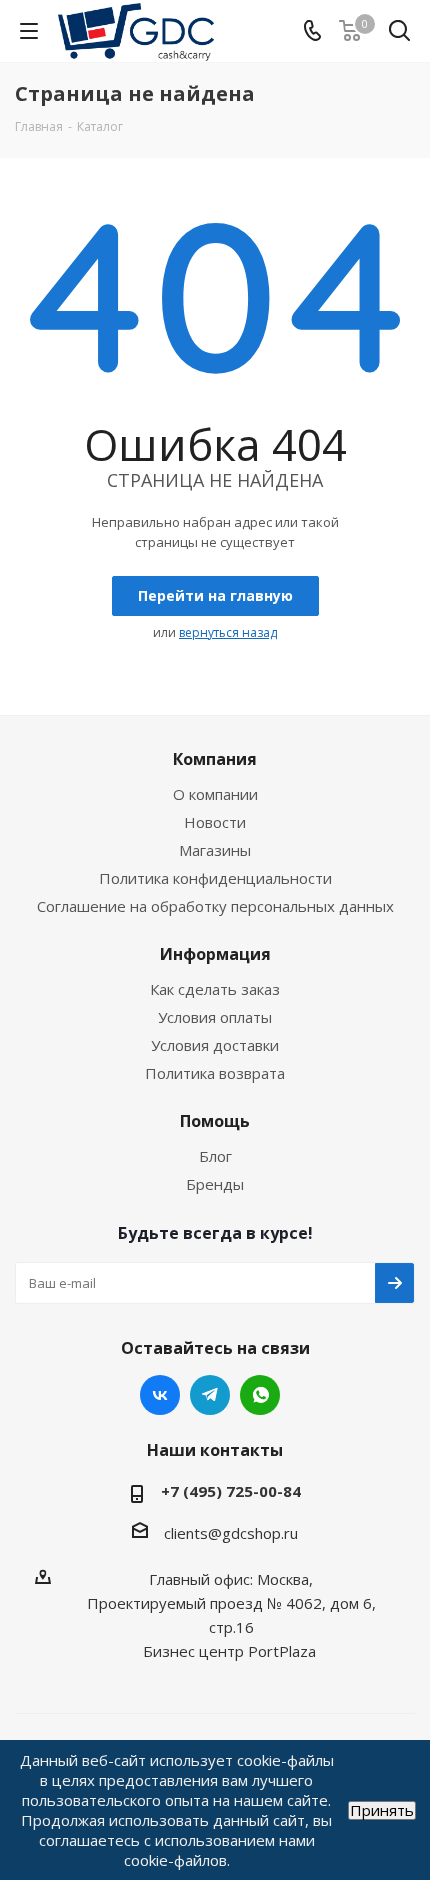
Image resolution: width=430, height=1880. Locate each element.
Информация (215, 954)
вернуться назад (228, 632)
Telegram (210, 1395)
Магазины (215, 850)
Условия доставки (215, 1045)
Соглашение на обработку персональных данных (215, 906)
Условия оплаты (215, 1017)
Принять (382, 1810)
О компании (215, 794)
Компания (215, 759)
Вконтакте (160, 1395)
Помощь (215, 1121)
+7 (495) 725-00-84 (231, 1491)
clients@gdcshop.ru (231, 1533)
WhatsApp (260, 1395)
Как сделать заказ (215, 989)
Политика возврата (215, 1073)
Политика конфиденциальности (215, 878)
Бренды (215, 1184)
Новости (215, 822)
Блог (215, 1156)
